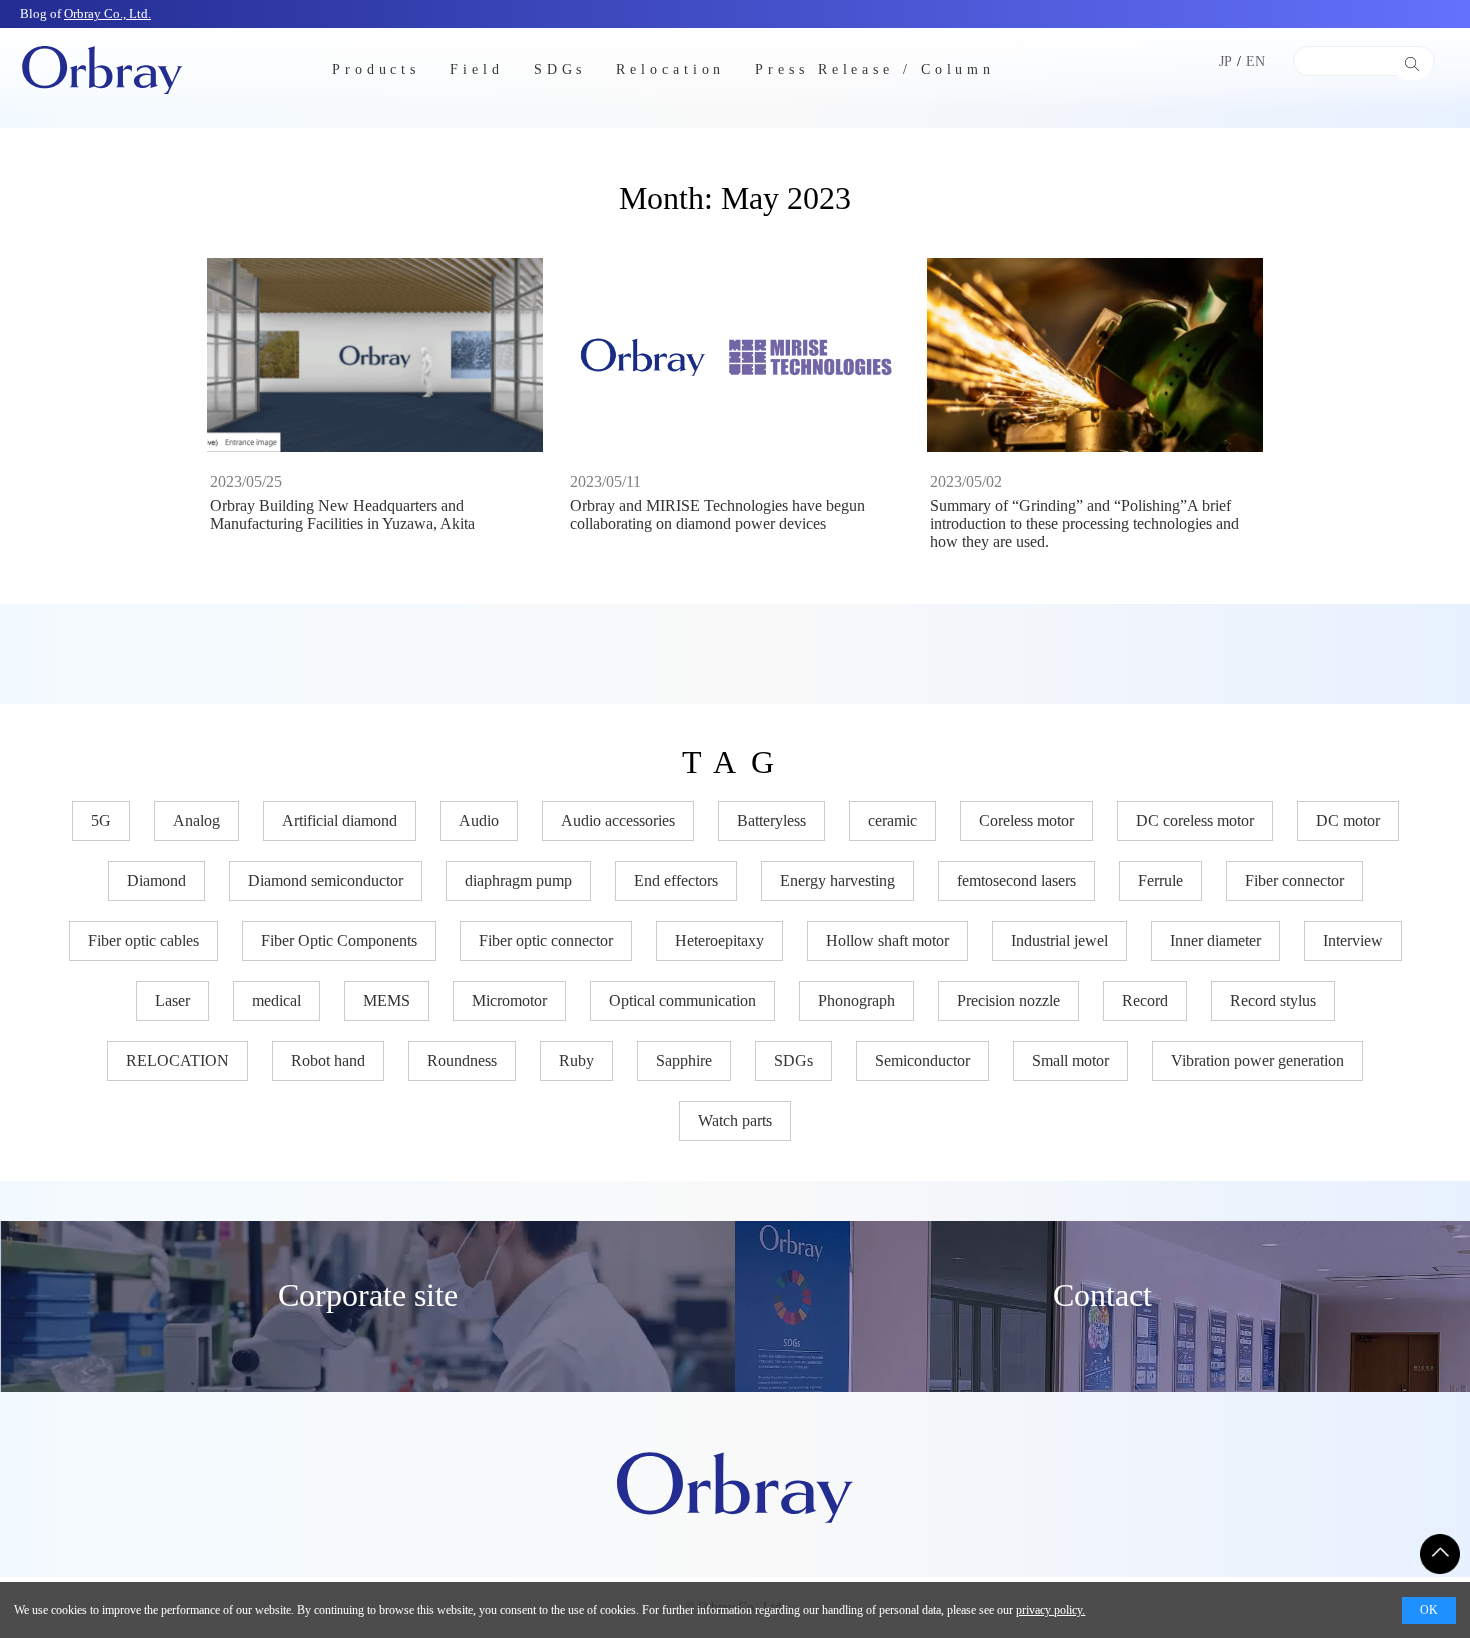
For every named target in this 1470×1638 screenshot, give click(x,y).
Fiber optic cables (143, 940)
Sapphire (684, 1060)
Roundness (462, 1060)
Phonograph (856, 1000)
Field (477, 68)
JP (1225, 61)
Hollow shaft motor (887, 940)
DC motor (1348, 820)
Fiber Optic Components (339, 940)
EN (1255, 61)
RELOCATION (177, 1060)
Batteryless (771, 820)
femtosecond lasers (1016, 880)
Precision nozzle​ (1008, 1000)
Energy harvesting (837, 880)
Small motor (1070, 1060)
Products (376, 68)
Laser (172, 1000)
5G (101, 820)
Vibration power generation (1257, 1060)
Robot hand (328, 1060)
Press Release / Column (875, 68)
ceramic (892, 820)
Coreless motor (1026, 820)
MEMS (386, 1000)
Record (1145, 1000)
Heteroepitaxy (719, 940)
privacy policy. (1050, 1610)
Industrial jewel (1059, 940)
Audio (479, 820)
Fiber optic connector (546, 940)
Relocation (670, 68)
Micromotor (509, 1000)
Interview (1353, 940)
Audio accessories (618, 820)
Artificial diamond (339, 820)
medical (276, 1000)
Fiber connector (1294, 880)
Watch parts (735, 1120)
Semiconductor (922, 1060)
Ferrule (1160, 880)
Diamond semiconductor (325, 880)
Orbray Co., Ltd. (107, 13)
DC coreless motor (1195, 820)
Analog (196, 820)
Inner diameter (1215, 940)
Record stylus (1273, 1000)
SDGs (560, 68)
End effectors (676, 880)
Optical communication (682, 1000)
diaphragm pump (518, 880)
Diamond (156, 880)
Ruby (576, 1060)
